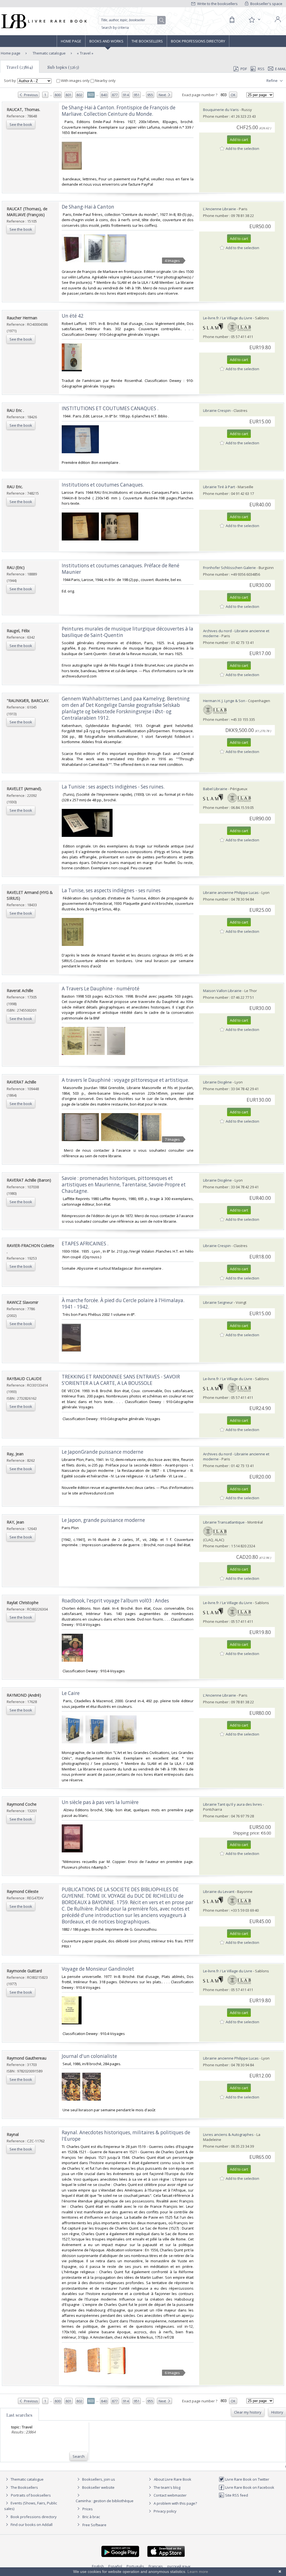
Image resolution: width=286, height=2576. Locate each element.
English (98, 2566)
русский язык (179, 2566)
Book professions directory (198, 41)
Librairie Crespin (217, 410)
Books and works (106, 41)
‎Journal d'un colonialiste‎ (89, 2056)
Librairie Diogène (217, 1082)
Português (135, 2566)
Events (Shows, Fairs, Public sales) (31, 2506)
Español (115, 2566)
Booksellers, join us (98, 2479)
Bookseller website (98, 2487)
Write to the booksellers (217, 4)
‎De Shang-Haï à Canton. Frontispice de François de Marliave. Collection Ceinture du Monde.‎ (119, 111)
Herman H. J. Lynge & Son (224, 701)
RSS (261, 69)
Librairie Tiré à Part (219, 487)
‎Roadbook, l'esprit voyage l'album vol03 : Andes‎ (115, 1601)
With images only (75, 81)
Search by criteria (115, 28)
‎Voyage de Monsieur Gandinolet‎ (98, 1969)
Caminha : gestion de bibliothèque (105, 2501)
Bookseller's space (266, 4)
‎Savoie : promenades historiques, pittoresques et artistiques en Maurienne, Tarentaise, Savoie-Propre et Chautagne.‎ (124, 1185)
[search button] (162, 20)
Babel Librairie (215, 789)
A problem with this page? (175, 2503)
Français (156, 2566)
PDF (244, 69)
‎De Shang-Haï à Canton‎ (88, 207)
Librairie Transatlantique (224, 1522)
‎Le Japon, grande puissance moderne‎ (103, 1520)
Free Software (94, 2525)
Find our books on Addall (31, 2525)
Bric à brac (91, 2517)
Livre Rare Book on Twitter (247, 2479)
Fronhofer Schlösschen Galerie (229, 568)
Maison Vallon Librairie (222, 991)
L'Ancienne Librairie (220, 209)
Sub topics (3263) (63, 67)
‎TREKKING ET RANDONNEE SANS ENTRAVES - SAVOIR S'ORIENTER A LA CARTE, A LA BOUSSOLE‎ (121, 1380)
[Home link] (43, 21)
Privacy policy (165, 2511)
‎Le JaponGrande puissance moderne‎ (103, 1452)
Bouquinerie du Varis (221, 110)
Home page (71, 41)
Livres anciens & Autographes (228, 2135)
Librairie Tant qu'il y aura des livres (233, 1804)
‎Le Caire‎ (71, 1693)
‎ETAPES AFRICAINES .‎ (85, 1244)
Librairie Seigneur (218, 1302)
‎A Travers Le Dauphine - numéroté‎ (101, 989)
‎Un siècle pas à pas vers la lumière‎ (100, 1802)
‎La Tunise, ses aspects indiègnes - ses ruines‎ (111, 890)
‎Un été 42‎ (73, 316)
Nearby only (105, 81)
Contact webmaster (170, 2495)
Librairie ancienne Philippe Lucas (231, 892)
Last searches (19, 2415)
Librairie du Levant (219, 1892)
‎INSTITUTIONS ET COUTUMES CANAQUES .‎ (110, 408)
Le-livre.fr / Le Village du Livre (228, 318)
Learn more (198, 2572)
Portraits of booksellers (31, 2495)
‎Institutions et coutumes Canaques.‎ (103, 485)
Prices (88, 2509)
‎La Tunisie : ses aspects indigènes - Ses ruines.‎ (113, 787)
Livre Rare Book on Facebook (249, 2487)
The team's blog (167, 2487)
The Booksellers (147, 41)
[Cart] (232, 20)
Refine (272, 81)
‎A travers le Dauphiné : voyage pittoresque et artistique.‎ (125, 1080)
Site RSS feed (236, 2495)
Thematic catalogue (49, 53)
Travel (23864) (20, 67)
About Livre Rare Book (173, 2479)
